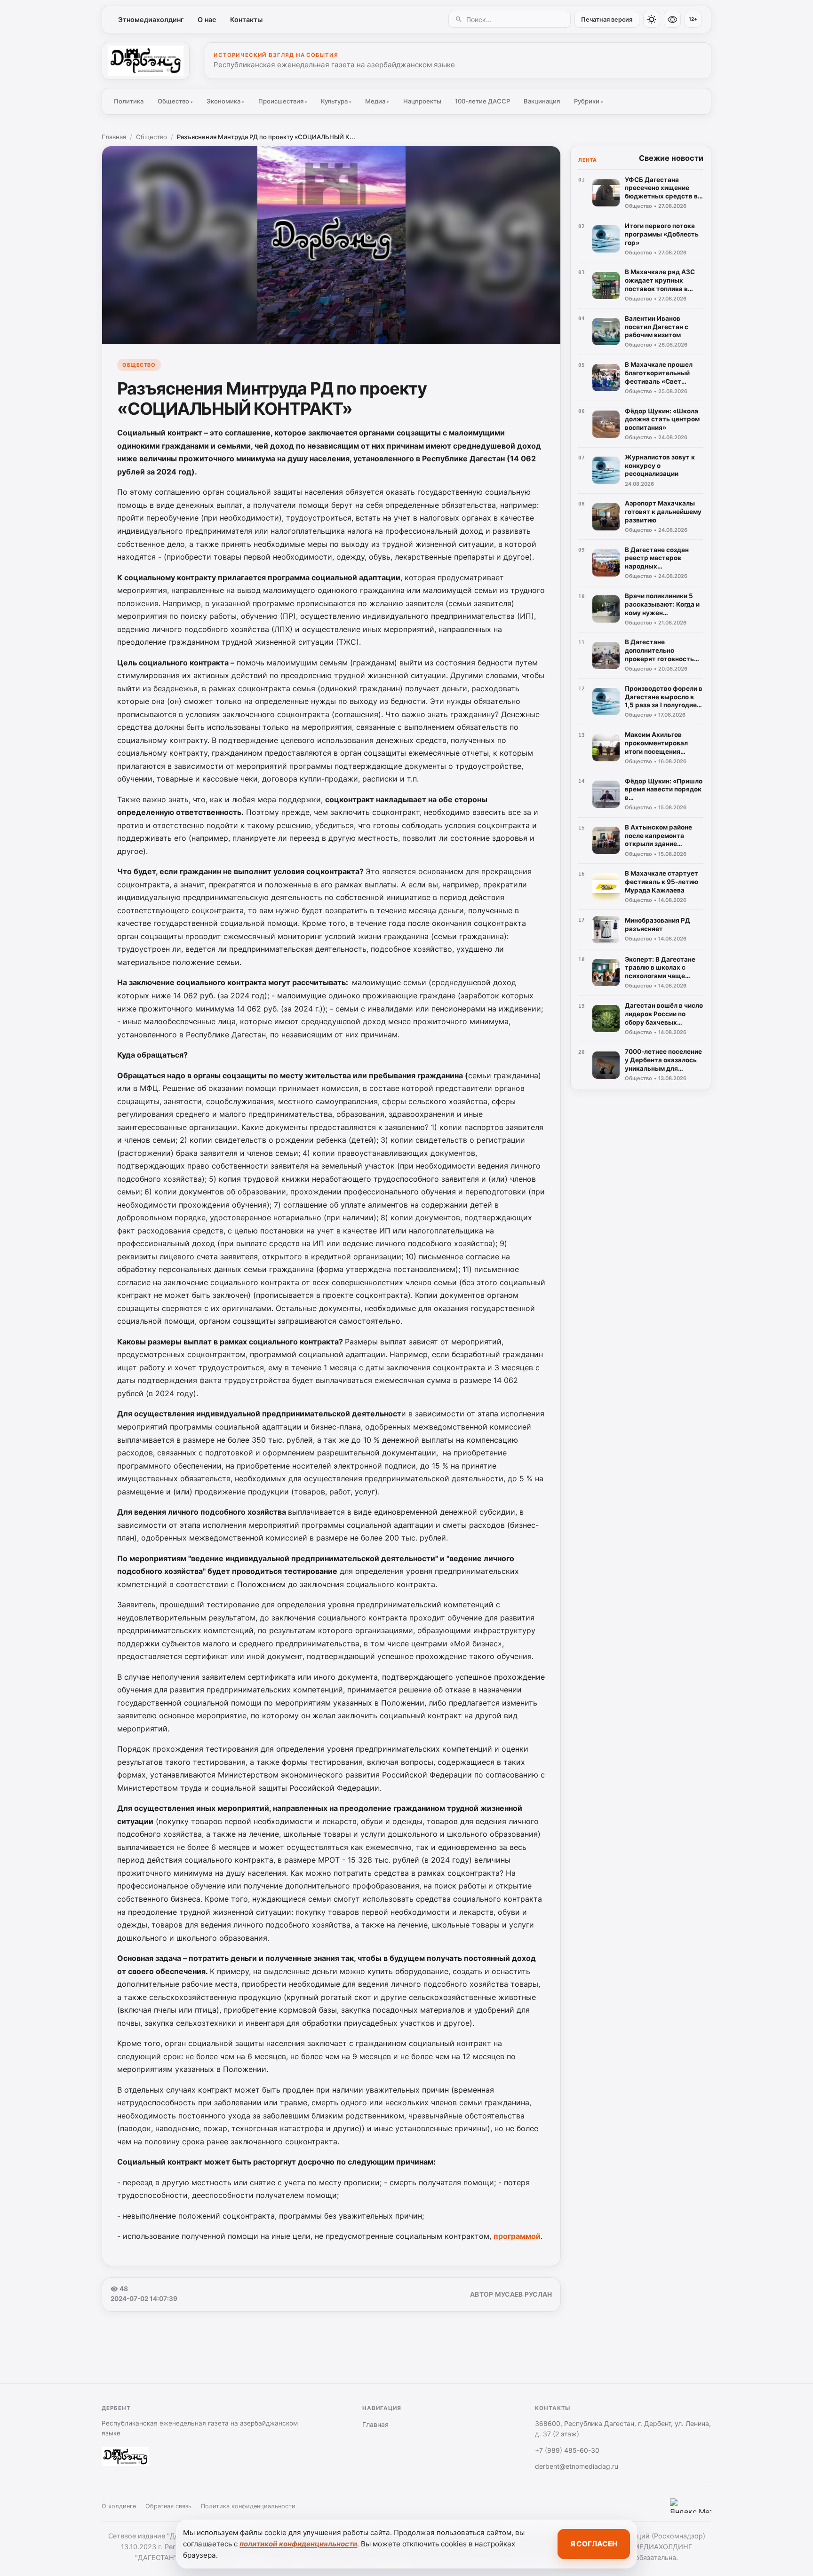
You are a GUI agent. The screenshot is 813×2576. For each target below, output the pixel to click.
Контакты (246, 20)
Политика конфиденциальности (248, 2506)
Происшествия (283, 101)
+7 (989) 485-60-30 (567, 2450)
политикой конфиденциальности (298, 2544)
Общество (175, 101)
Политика (129, 101)
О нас (207, 20)
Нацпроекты (422, 101)
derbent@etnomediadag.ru (577, 2466)
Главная (114, 137)
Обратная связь (168, 2506)
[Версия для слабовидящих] (672, 19)
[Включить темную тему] (652, 19)
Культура (336, 101)
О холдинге (119, 2506)
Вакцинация (542, 101)
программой (517, 2236)
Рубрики (589, 101)
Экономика (225, 101)
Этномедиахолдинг (151, 20)
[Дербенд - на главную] (146, 61)
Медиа (377, 101)
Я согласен (594, 2544)
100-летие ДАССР (482, 101)
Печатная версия (607, 20)
